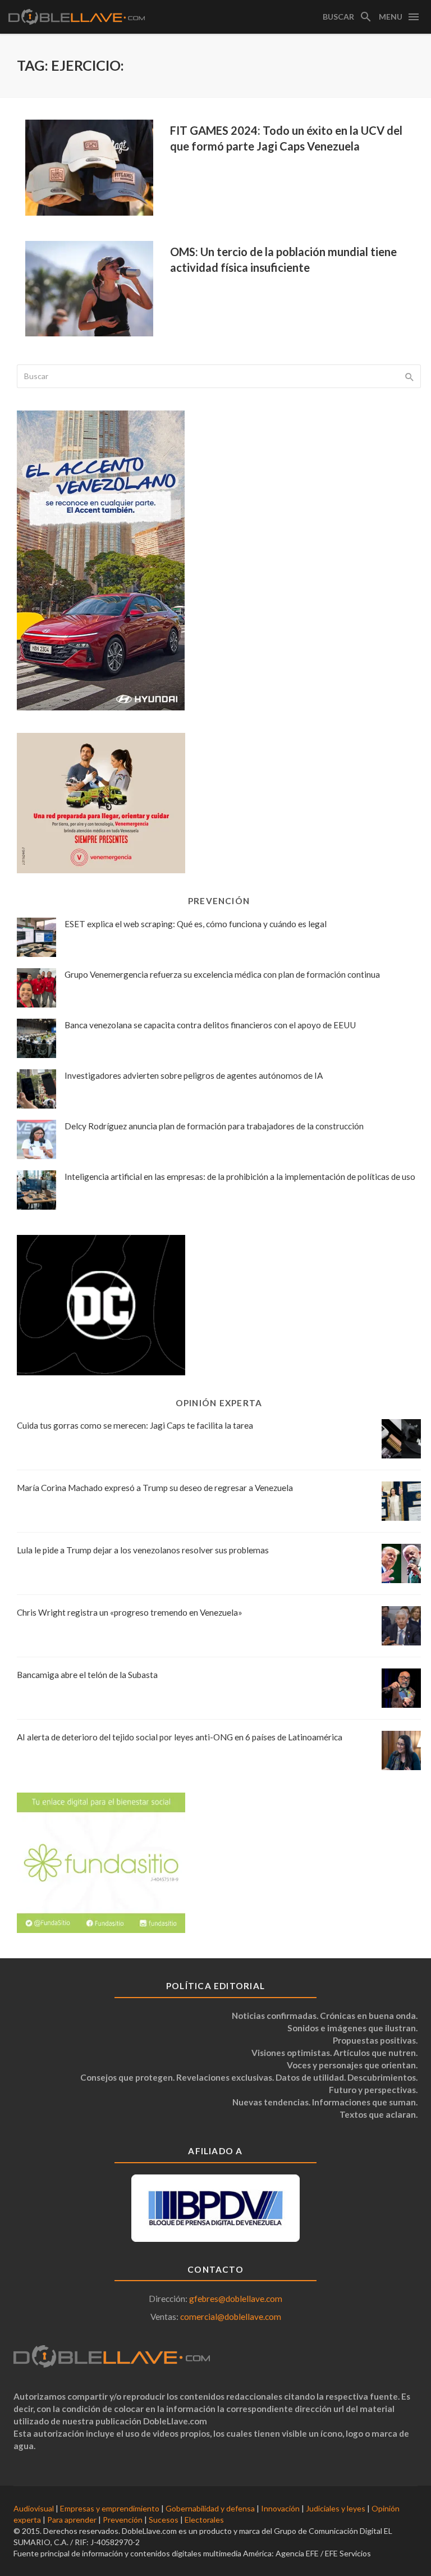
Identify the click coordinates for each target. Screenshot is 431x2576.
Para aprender (72, 2520)
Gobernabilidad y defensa (210, 2508)
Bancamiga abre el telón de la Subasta (87, 1675)
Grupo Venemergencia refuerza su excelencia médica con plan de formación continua (222, 974)
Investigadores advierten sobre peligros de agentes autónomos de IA (194, 1075)
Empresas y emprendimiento (110, 2508)
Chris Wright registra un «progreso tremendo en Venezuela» (130, 1612)
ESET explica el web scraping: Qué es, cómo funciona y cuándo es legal (196, 924)
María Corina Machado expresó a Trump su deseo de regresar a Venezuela (155, 1488)
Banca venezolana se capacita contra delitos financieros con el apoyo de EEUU (210, 1025)
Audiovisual (34, 2508)
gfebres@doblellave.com (236, 2299)
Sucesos (164, 2520)
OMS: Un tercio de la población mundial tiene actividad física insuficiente (283, 259)
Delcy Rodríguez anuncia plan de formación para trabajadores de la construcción (214, 1126)
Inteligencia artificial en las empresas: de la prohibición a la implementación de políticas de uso (240, 1177)
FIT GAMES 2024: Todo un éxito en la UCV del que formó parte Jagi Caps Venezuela (286, 138)
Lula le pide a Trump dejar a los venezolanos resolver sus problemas (143, 1550)
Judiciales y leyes (336, 2508)
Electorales (204, 2520)
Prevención (123, 2520)
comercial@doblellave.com (231, 2317)
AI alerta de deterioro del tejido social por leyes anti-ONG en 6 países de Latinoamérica (180, 1737)
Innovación (280, 2508)
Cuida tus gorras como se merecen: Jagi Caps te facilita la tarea (135, 1425)
